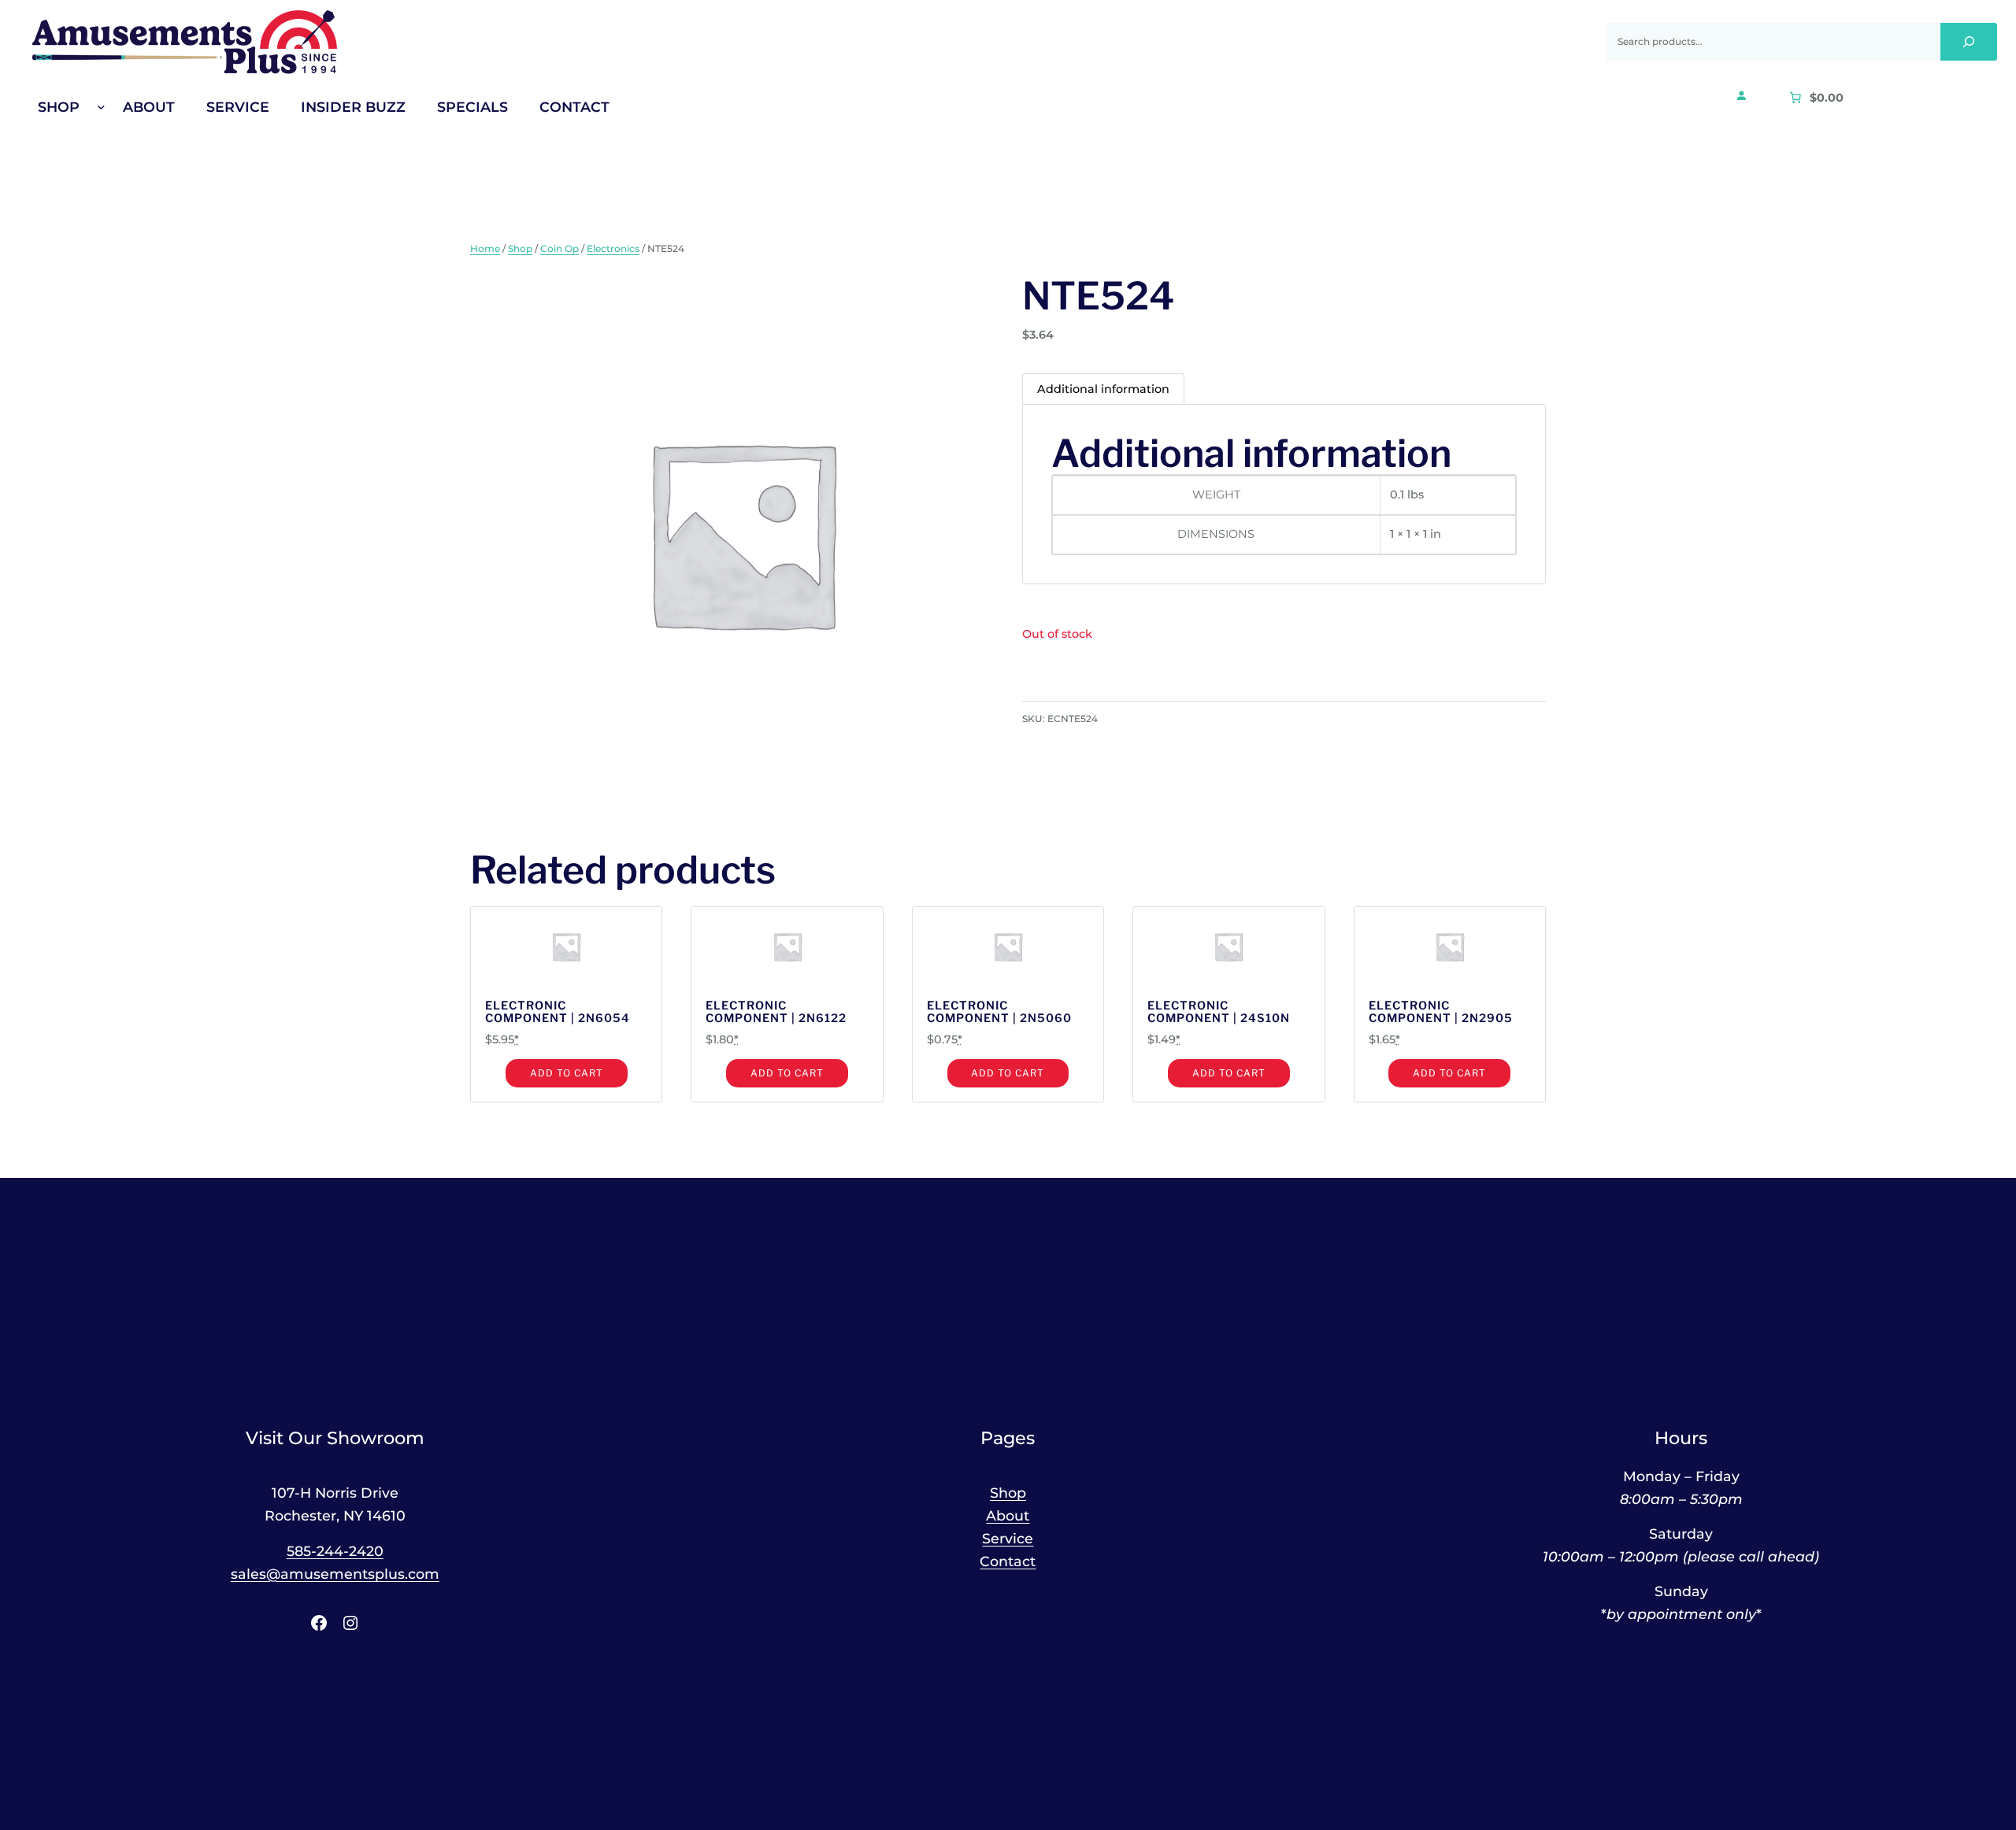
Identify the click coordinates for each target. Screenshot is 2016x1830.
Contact (1008, 1561)
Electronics (613, 248)
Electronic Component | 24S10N (1219, 1013)
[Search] (1969, 42)
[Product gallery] (732, 533)
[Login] (1741, 95)
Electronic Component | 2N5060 (999, 1013)
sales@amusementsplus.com (335, 1574)
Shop (520, 248)
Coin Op (560, 248)
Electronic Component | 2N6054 (558, 1013)
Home (485, 248)
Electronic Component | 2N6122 (776, 1013)
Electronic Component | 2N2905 (1441, 1013)
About (1008, 1515)
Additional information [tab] (1103, 389)
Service (1008, 1538)
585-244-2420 (335, 1551)
